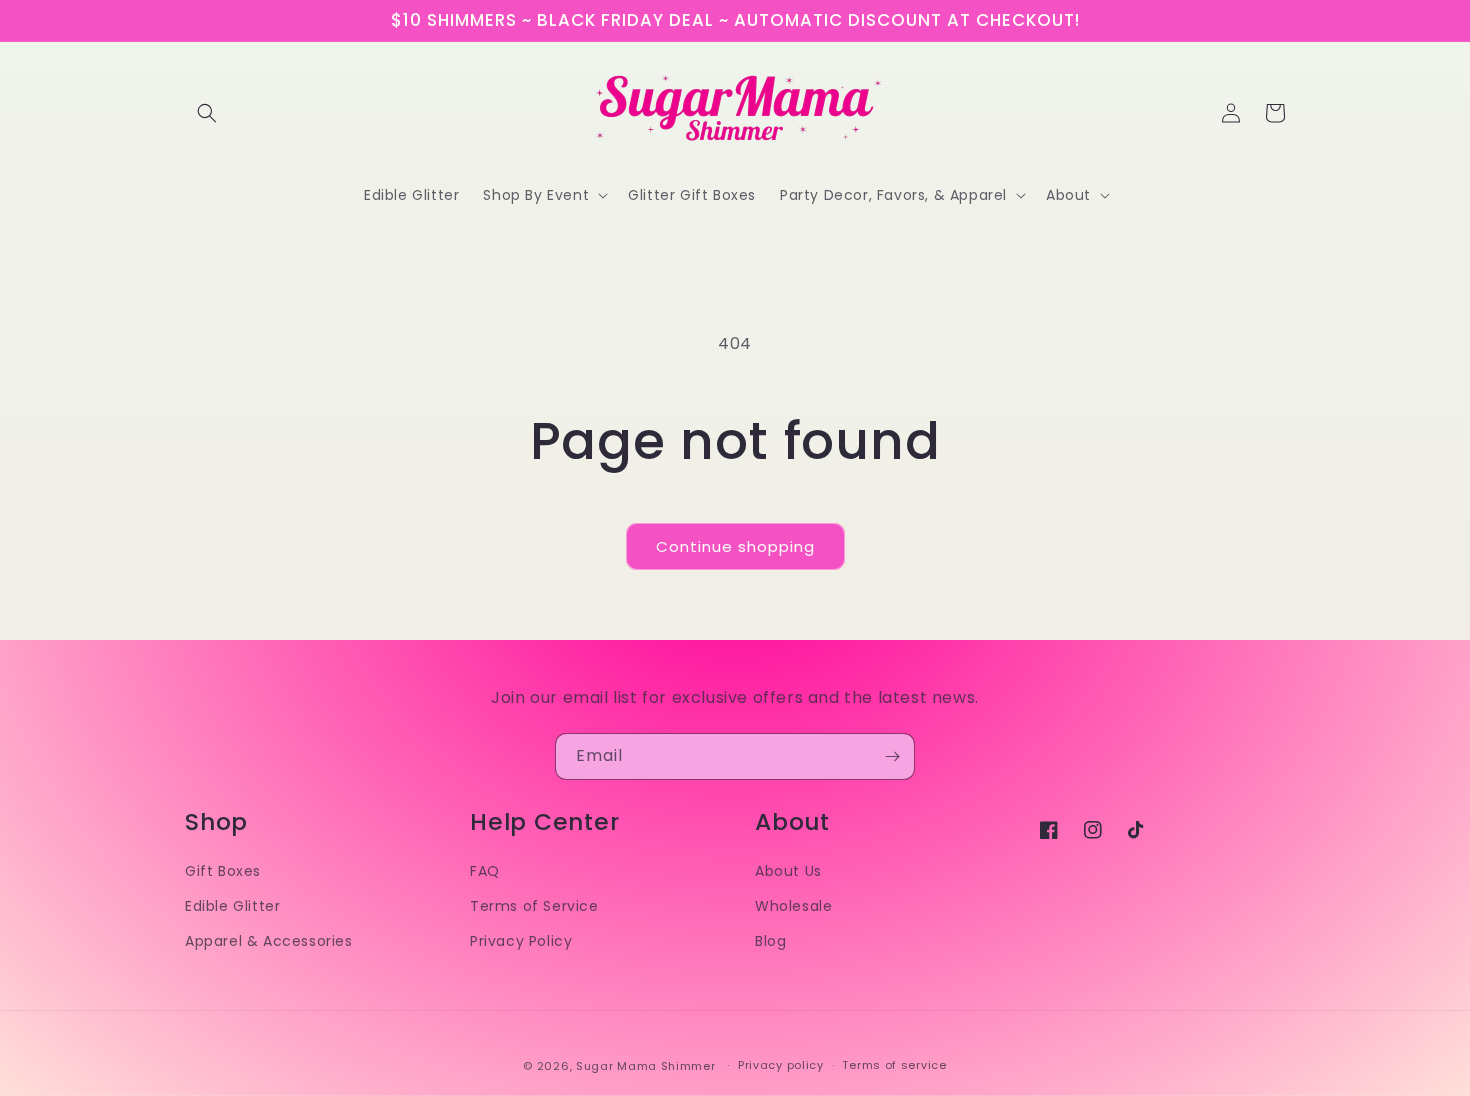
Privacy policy (781, 1065)
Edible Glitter (232, 906)
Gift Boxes (223, 871)
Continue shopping (735, 546)
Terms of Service (534, 906)
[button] (207, 113)
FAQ (485, 871)
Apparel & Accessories (269, 941)
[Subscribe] (892, 756)
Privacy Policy (521, 941)
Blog (770, 941)
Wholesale (793, 906)
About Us (788, 871)
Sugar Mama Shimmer (646, 1066)
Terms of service (894, 1065)
